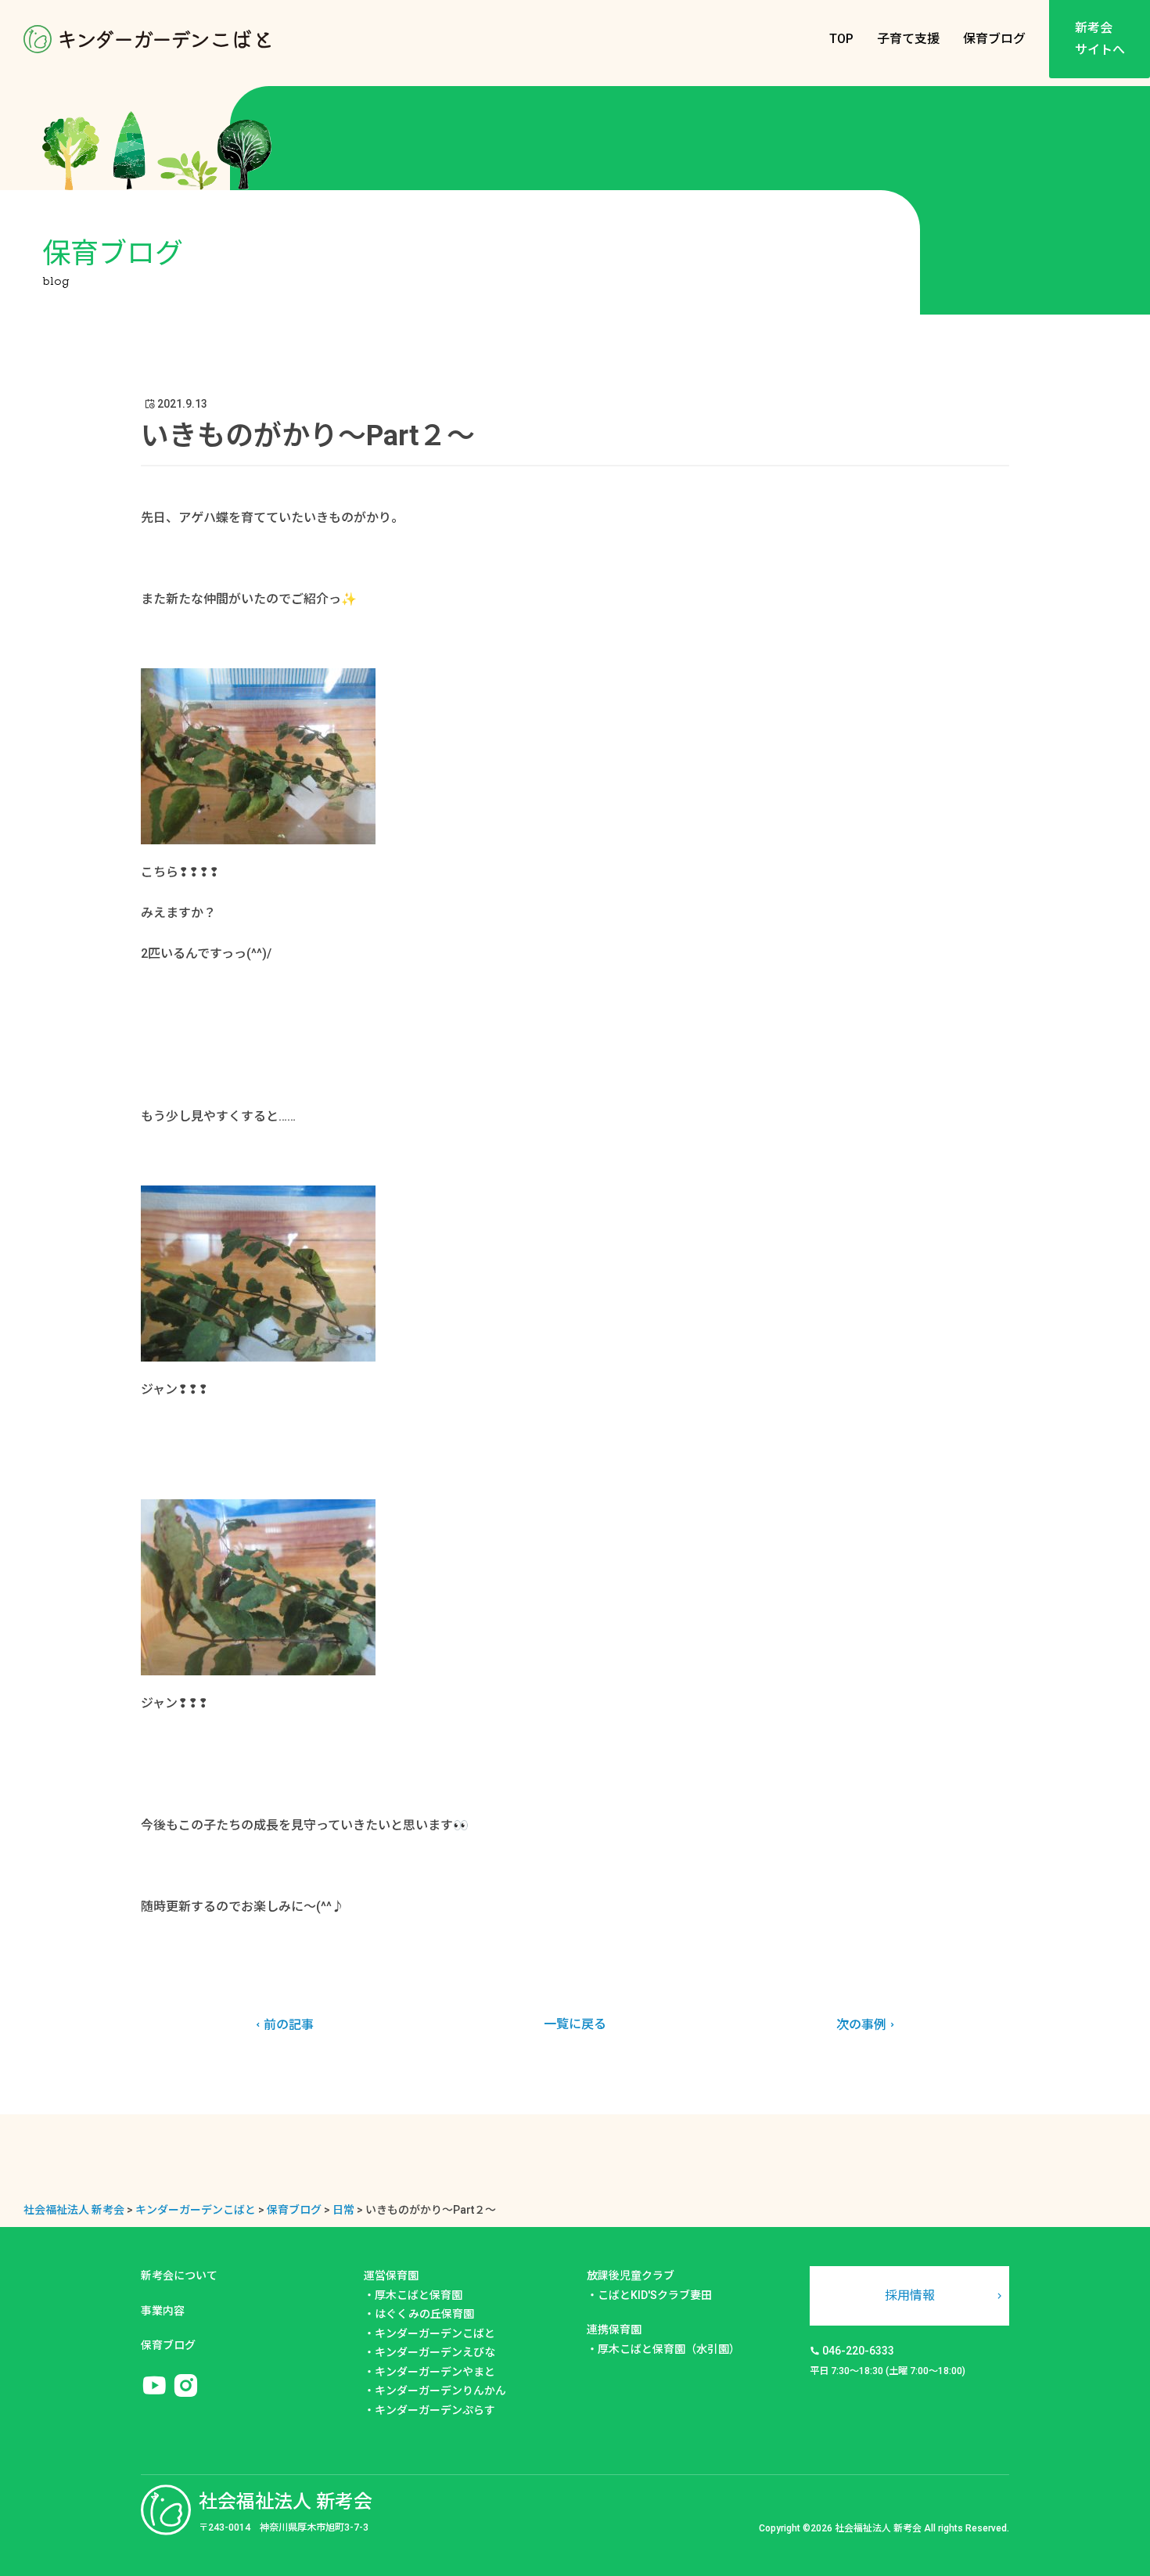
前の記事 (289, 2025)
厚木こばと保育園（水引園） (669, 2349)
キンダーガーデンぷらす (435, 2410)
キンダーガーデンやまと (435, 2372)
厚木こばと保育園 (419, 2295)
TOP (841, 39)
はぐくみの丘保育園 (424, 2314)
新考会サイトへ (1100, 39)
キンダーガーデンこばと (435, 2333)
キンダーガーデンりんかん (440, 2391)
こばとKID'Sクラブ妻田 (655, 2295)
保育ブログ (994, 39)
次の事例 (861, 2025)
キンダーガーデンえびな (435, 2352)
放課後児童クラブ (631, 2276)
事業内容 (163, 2311)
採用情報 (910, 2295)
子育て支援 (908, 39)
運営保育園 (391, 2276)
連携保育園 (614, 2330)
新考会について (179, 2276)
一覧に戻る (575, 2024)
